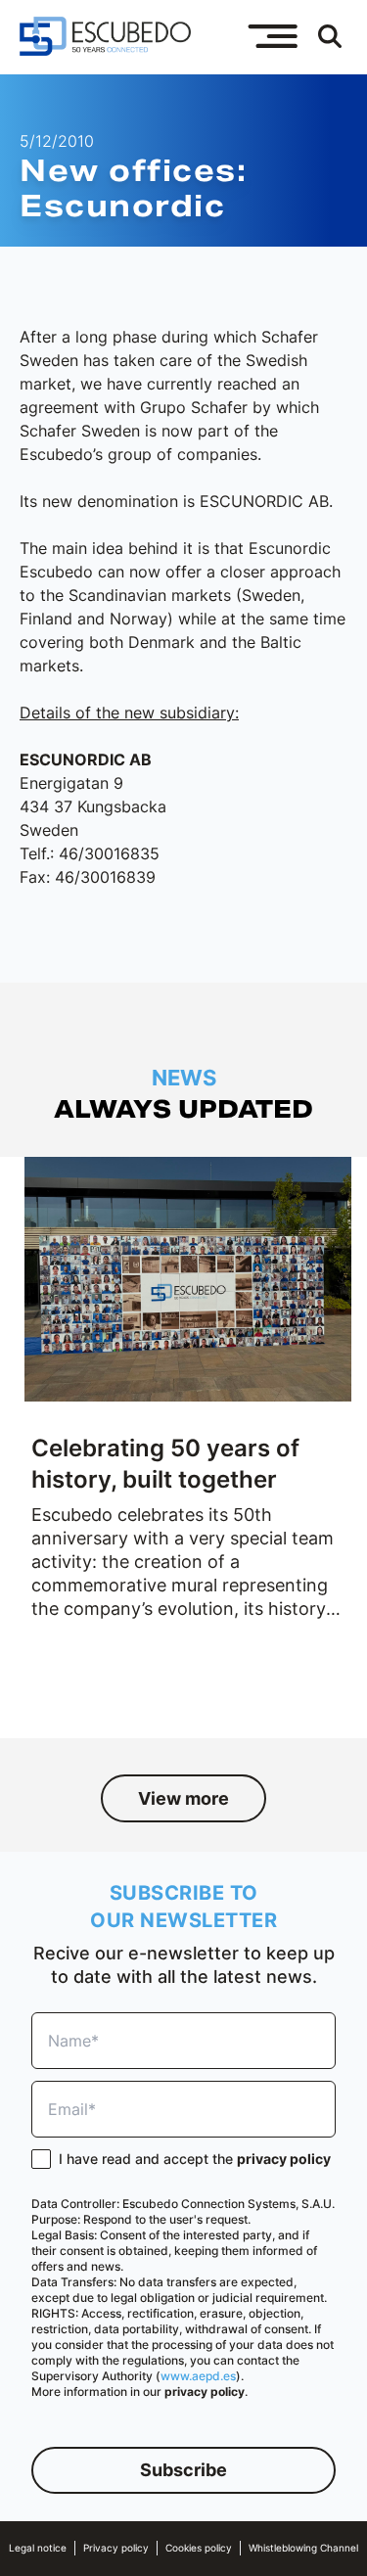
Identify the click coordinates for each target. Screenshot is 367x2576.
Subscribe (183, 2470)
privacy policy (284, 2159)
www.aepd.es (198, 2376)
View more (183, 1798)
